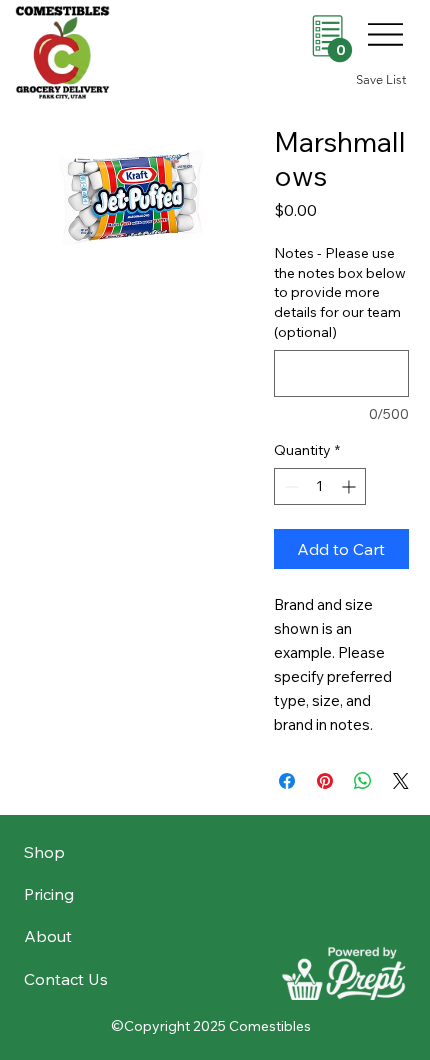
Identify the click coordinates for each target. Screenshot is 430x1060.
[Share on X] (401, 781)
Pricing (49, 894)
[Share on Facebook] (287, 781)
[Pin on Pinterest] (325, 781)
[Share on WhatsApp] (363, 781)
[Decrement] (289, 486)
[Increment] (350, 486)
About (48, 936)
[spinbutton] (320, 486)
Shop (44, 852)
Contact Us (66, 979)
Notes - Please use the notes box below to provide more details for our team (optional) (340, 292)
